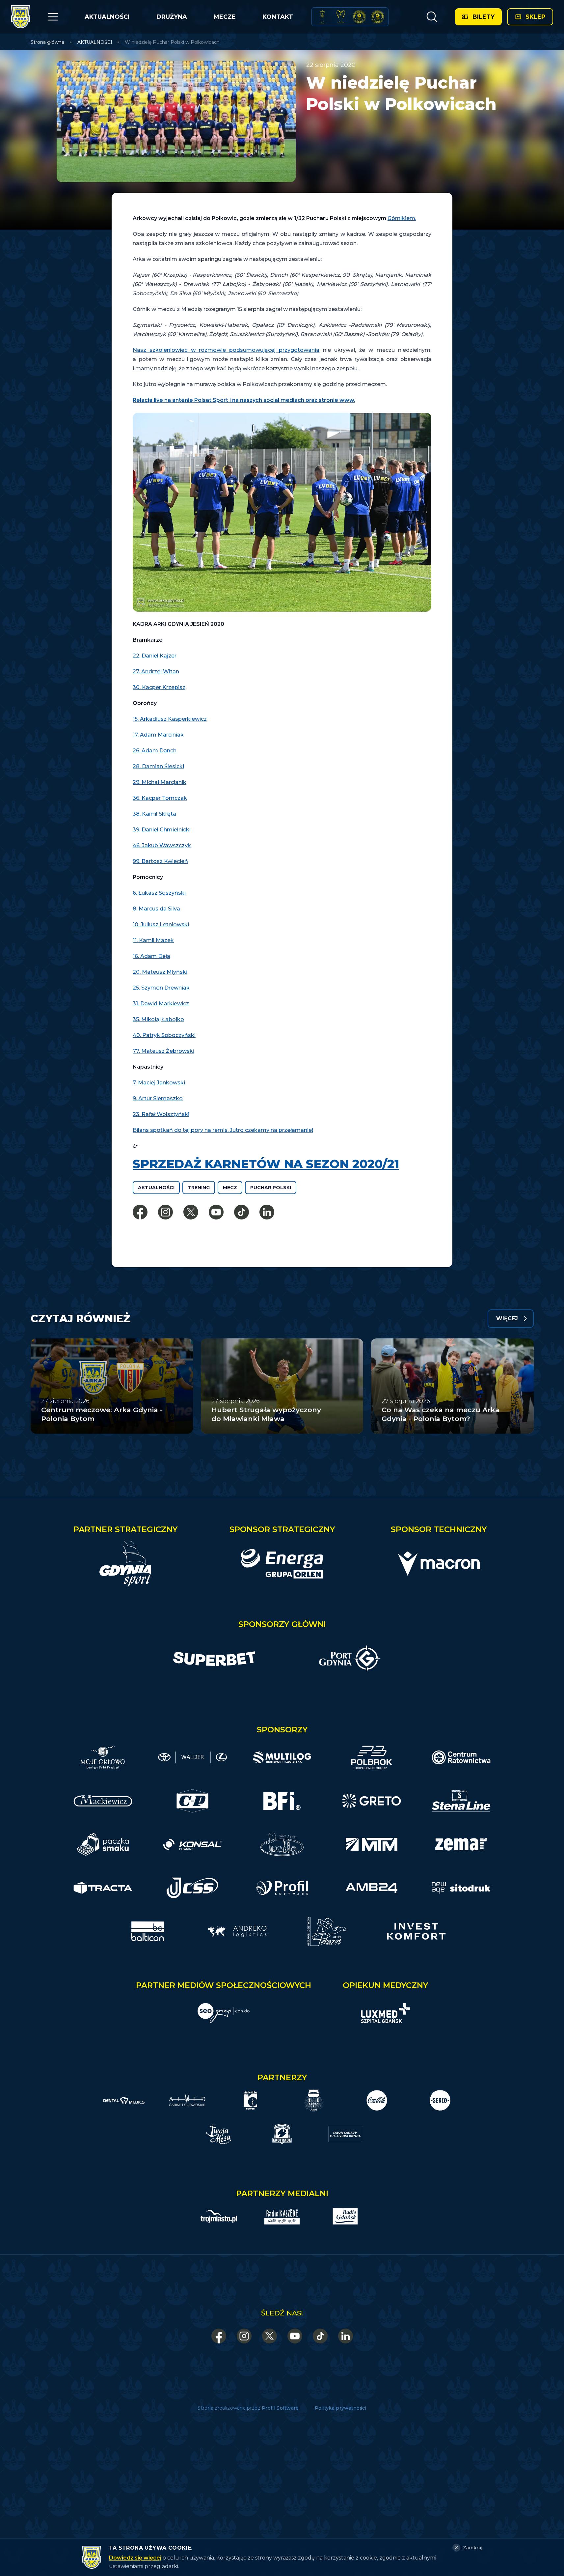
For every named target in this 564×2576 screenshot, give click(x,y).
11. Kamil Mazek (153, 940)
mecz (230, 1188)
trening (199, 1188)
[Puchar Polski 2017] (341, 17)
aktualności (156, 1188)
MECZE (225, 17)
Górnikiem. (402, 218)
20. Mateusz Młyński (160, 972)
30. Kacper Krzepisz (159, 687)
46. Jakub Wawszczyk (162, 845)
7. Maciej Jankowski (159, 1083)
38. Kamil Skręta (154, 814)
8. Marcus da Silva (156, 909)
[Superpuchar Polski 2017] (359, 17)
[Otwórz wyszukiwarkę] (432, 17)
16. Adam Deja (151, 956)
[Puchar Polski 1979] (322, 17)
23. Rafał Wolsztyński (161, 1114)
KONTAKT (278, 17)
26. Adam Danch (155, 751)
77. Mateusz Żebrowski (163, 1051)
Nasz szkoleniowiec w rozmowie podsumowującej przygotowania (226, 350)
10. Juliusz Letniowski (161, 924)
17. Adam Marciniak (158, 735)
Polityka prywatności (341, 2408)
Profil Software (280, 2408)
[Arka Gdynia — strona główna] (20, 17)
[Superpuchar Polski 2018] (378, 17)
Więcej (507, 1318)
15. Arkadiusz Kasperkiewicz (170, 719)
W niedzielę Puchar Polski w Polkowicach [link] (172, 42)
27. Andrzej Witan (156, 672)
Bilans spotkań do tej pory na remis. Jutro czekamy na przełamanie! (223, 1130)
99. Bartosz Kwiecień (160, 861)
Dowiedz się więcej (135, 2558)
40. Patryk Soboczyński (164, 1035)
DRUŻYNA (172, 17)
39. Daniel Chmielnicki (162, 830)
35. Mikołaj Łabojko (158, 1019)
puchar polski (271, 1188)
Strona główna (47, 42)
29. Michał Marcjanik (160, 782)
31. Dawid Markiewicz (161, 1004)
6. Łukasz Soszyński (159, 893)
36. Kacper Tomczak (160, 798)
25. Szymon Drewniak (161, 988)
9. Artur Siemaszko (158, 1098)
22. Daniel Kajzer (155, 656)
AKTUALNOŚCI (107, 17)
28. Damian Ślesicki (158, 766)
